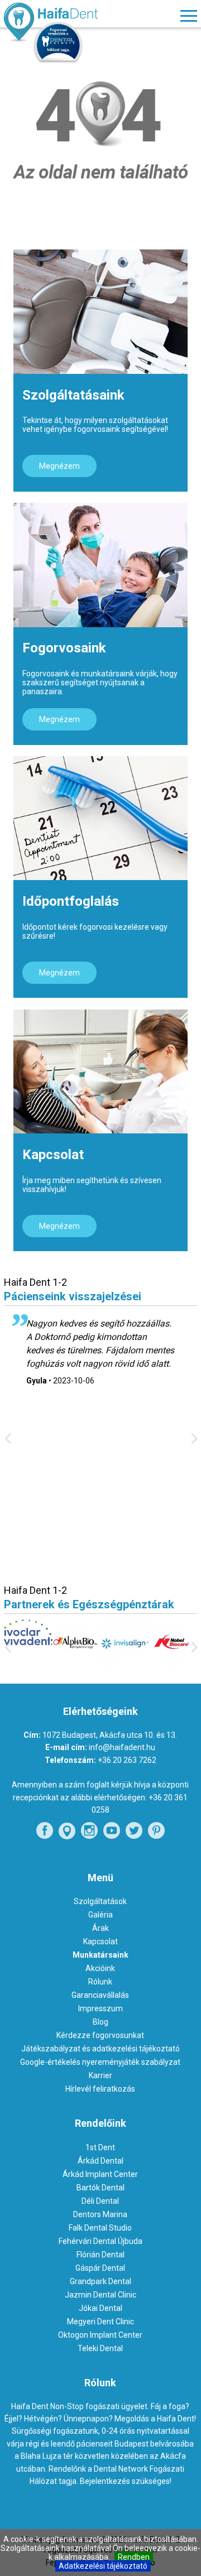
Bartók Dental (100, 2188)
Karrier (100, 2075)
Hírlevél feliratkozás (100, 2089)
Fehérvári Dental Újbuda (100, 2241)
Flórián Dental (100, 2255)
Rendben (134, 2557)
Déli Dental (100, 2201)
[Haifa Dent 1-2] (69, 23)
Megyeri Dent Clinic (100, 2322)
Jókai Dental (100, 2308)
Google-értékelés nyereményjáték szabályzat (100, 2062)
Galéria (100, 1915)
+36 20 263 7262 (127, 1760)
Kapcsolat (53, 1155)
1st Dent (100, 2147)
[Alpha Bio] (39, 1664)
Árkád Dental (100, 2161)
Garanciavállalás (100, 1995)
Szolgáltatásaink (73, 395)
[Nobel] (135, 1665)
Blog (100, 2022)
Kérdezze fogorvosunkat (100, 2035)
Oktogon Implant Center (100, 2335)
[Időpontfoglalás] (100, 818)
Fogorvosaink (64, 648)
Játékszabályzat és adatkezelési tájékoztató (100, 2049)
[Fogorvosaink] (100, 565)
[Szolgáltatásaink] (100, 311)
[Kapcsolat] (100, 1071)
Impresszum (100, 2008)
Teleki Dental (100, 2348)
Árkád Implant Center (100, 2174)
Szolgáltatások (100, 1901)
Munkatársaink (100, 1955)
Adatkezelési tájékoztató (103, 2566)
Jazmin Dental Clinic (100, 2295)
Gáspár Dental (100, 2268)
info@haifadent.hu (122, 1747)
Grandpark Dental (100, 2281)
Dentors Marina (100, 2214)
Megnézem (59, 466)
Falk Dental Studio (100, 2228)
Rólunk (100, 1982)
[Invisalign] (87, 1665)
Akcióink (100, 1968)
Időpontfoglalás (71, 901)
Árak (100, 1928)
